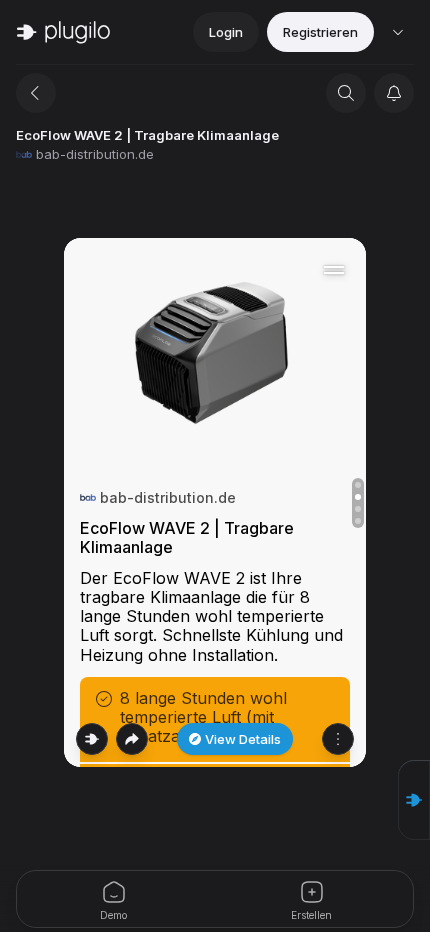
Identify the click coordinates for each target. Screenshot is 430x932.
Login (226, 32)
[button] (414, 800)
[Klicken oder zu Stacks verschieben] (92, 739)
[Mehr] (338, 739)
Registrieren (320, 32)
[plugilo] (63, 32)
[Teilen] (132, 739)
